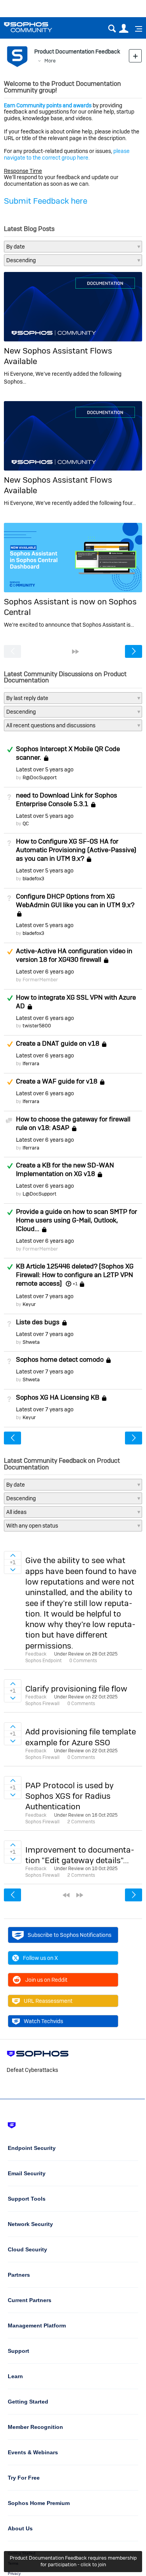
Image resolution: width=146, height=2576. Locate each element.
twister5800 (37, 1026)
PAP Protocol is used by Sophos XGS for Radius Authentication (69, 1796)
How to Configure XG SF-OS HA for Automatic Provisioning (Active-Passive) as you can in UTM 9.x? (76, 850)
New (135, 56)
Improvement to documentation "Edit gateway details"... (80, 1855)
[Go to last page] (76, 652)
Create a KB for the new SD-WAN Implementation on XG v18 (65, 1169)
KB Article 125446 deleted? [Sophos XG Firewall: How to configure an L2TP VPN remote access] (75, 1275)
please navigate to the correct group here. (67, 154)
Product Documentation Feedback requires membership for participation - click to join (73, 2561)
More (50, 61)
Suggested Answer (10, 952)
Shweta (31, 1342)
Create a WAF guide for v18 (57, 1081)
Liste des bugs (38, 1322)
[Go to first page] (66, 1895)
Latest (45, 769)
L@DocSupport (40, 1194)
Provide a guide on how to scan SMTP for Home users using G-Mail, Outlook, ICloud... (77, 1220)
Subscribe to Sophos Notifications (69, 1935)
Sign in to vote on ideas (13, 1555)
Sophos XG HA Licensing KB (58, 1397)
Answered (10, 750)
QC (26, 823)
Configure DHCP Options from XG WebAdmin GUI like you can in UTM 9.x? (75, 901)
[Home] (38, 27)
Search (112, 29)
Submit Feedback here (46, 201)
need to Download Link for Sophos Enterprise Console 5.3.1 (67, 799)
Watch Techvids (43, 2021)
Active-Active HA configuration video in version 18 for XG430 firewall (74, 955)
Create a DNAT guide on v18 (58, 1043)
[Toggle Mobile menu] (136, 29)
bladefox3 (33, 879)
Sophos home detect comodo (60, 1360)
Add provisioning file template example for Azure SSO (81, 1737)
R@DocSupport (40, 777)
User (124, 29)
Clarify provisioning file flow (76, 1689)
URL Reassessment (48, 2001)
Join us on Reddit (46, 1980)
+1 (75, 1284)
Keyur (29, 1304)
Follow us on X (40, 1958)
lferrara (31, 1063)
